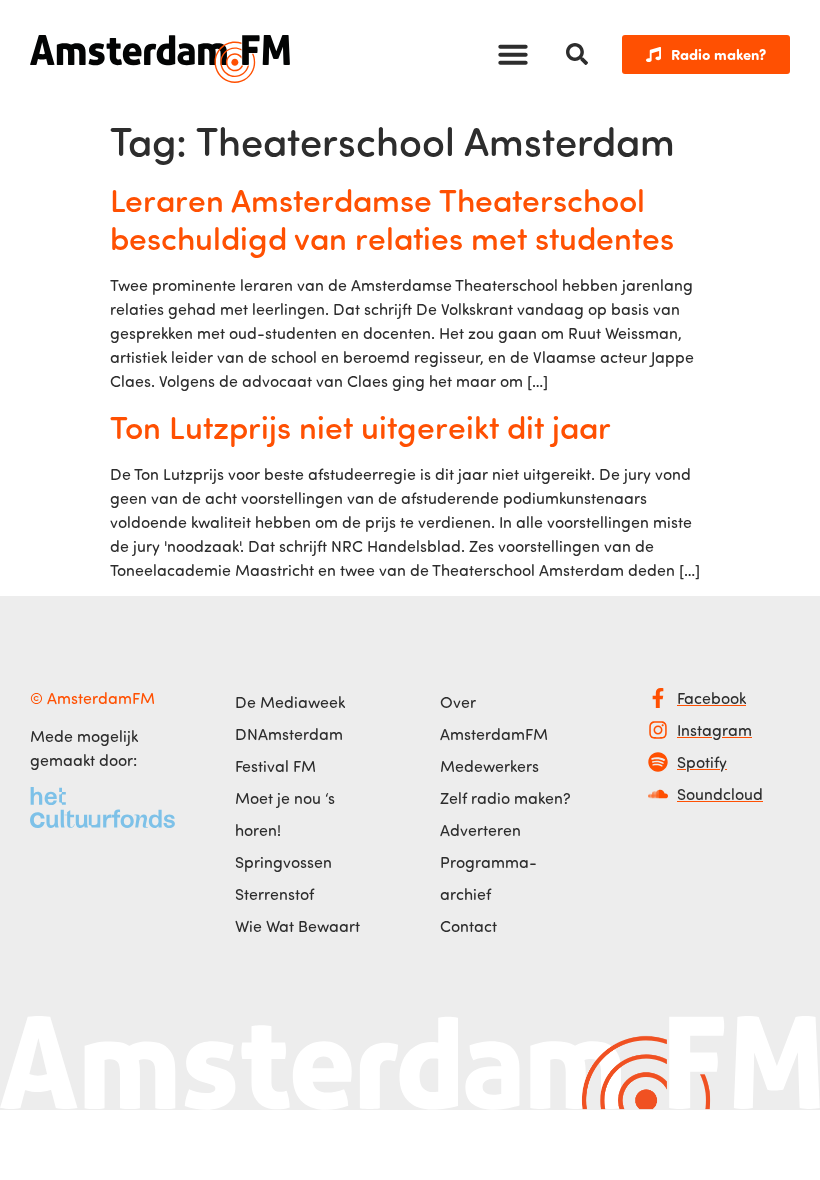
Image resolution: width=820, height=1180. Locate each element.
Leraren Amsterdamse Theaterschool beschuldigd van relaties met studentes (392, 218)
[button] (513, 54)
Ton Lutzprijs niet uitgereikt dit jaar (360, 426)
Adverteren (480, 830)
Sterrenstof (274, 894)
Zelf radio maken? (505, 798)
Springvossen (283, 862)
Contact (468, 926)
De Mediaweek (290, 702)
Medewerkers (489, 766)
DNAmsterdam (289, 734)
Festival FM (275, 766)
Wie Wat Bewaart (297, 926)
